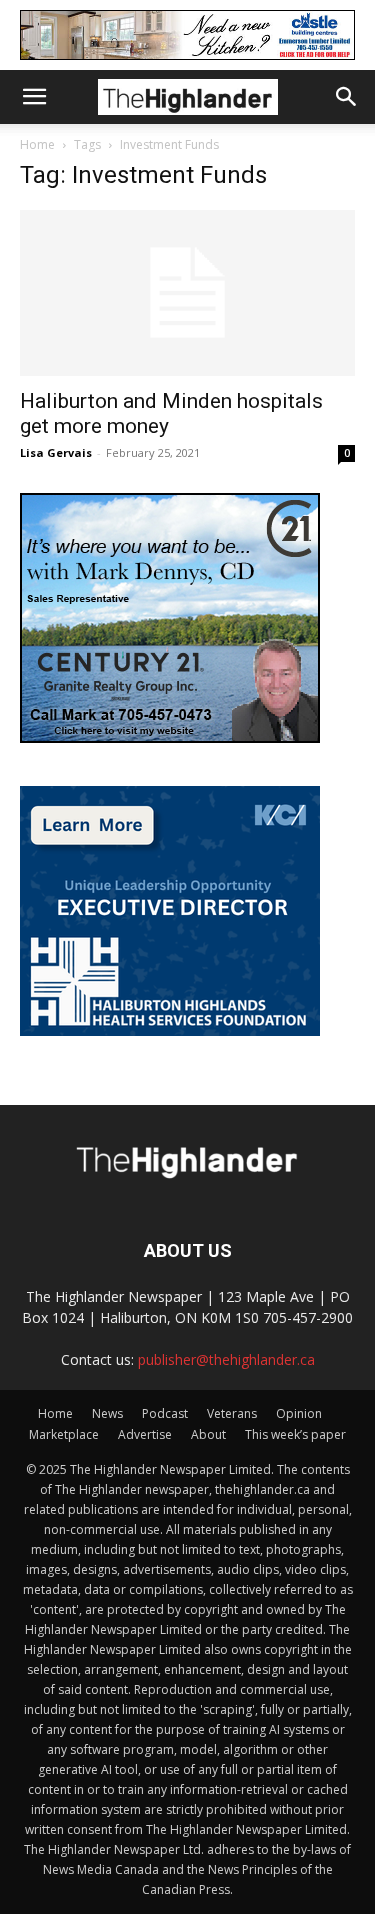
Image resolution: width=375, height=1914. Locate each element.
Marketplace (64, 1434)
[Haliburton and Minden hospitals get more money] (187, 292)
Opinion (299, 1413)
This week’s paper (295, 1434)
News (107, 1413)
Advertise (145, 1434)
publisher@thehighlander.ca (226, 1359)
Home (37, 144)
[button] (34, 97)
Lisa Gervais (56, 452)
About (208, 1434)
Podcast (165, 1413)
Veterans (232, 1413)
